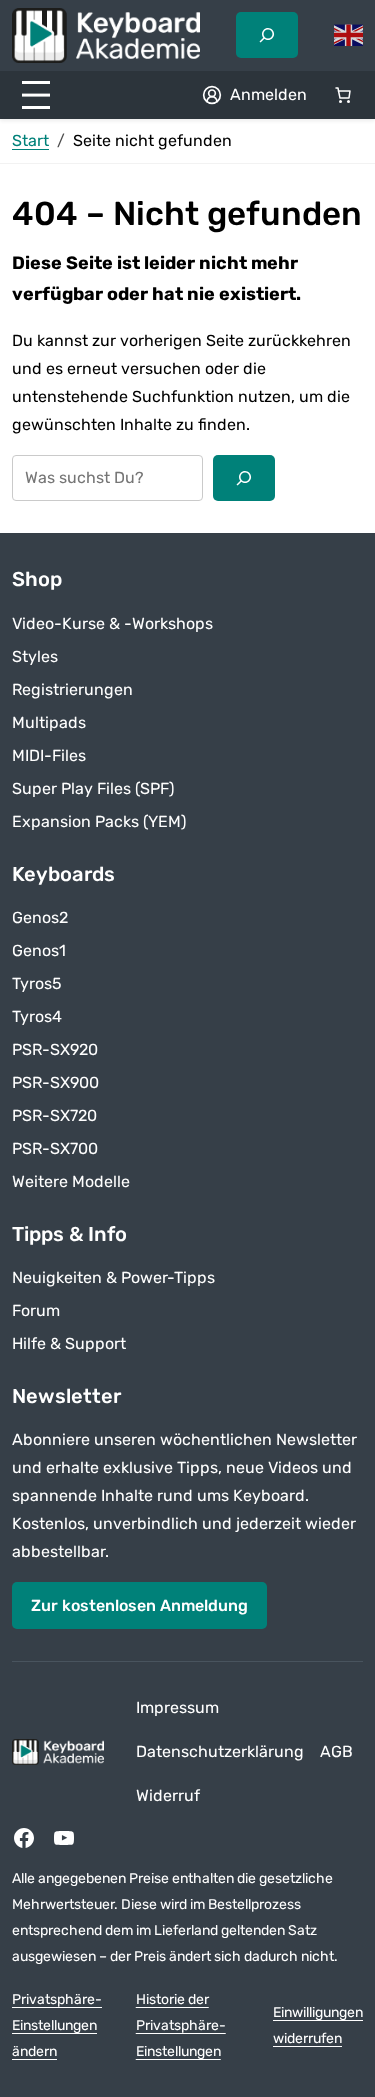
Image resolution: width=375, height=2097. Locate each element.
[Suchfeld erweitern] (267, 35)
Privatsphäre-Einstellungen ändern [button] (57, 2026)
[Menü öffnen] (36, 95)
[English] (349, 33)
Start (30, 140)
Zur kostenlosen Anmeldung (139, 1605)
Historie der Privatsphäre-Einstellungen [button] (181, 2026)
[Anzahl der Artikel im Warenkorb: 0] (343, 95)
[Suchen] (244, 478)
